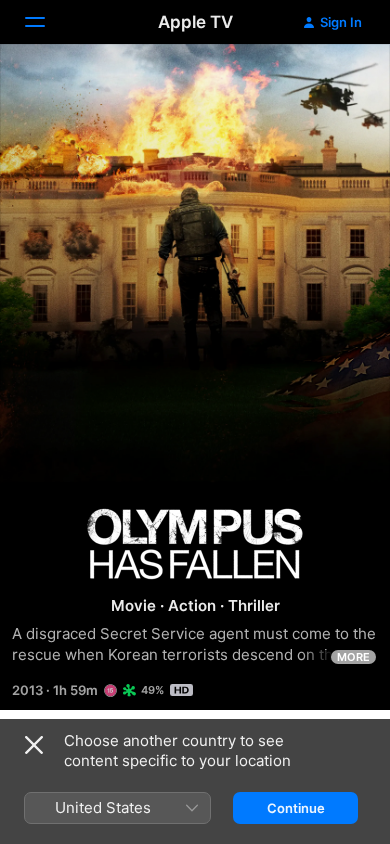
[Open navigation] (47, 22)
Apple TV (195, 22)
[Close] (34, 745)
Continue (296, 808)
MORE (353, 657)
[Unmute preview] (336, 83)
